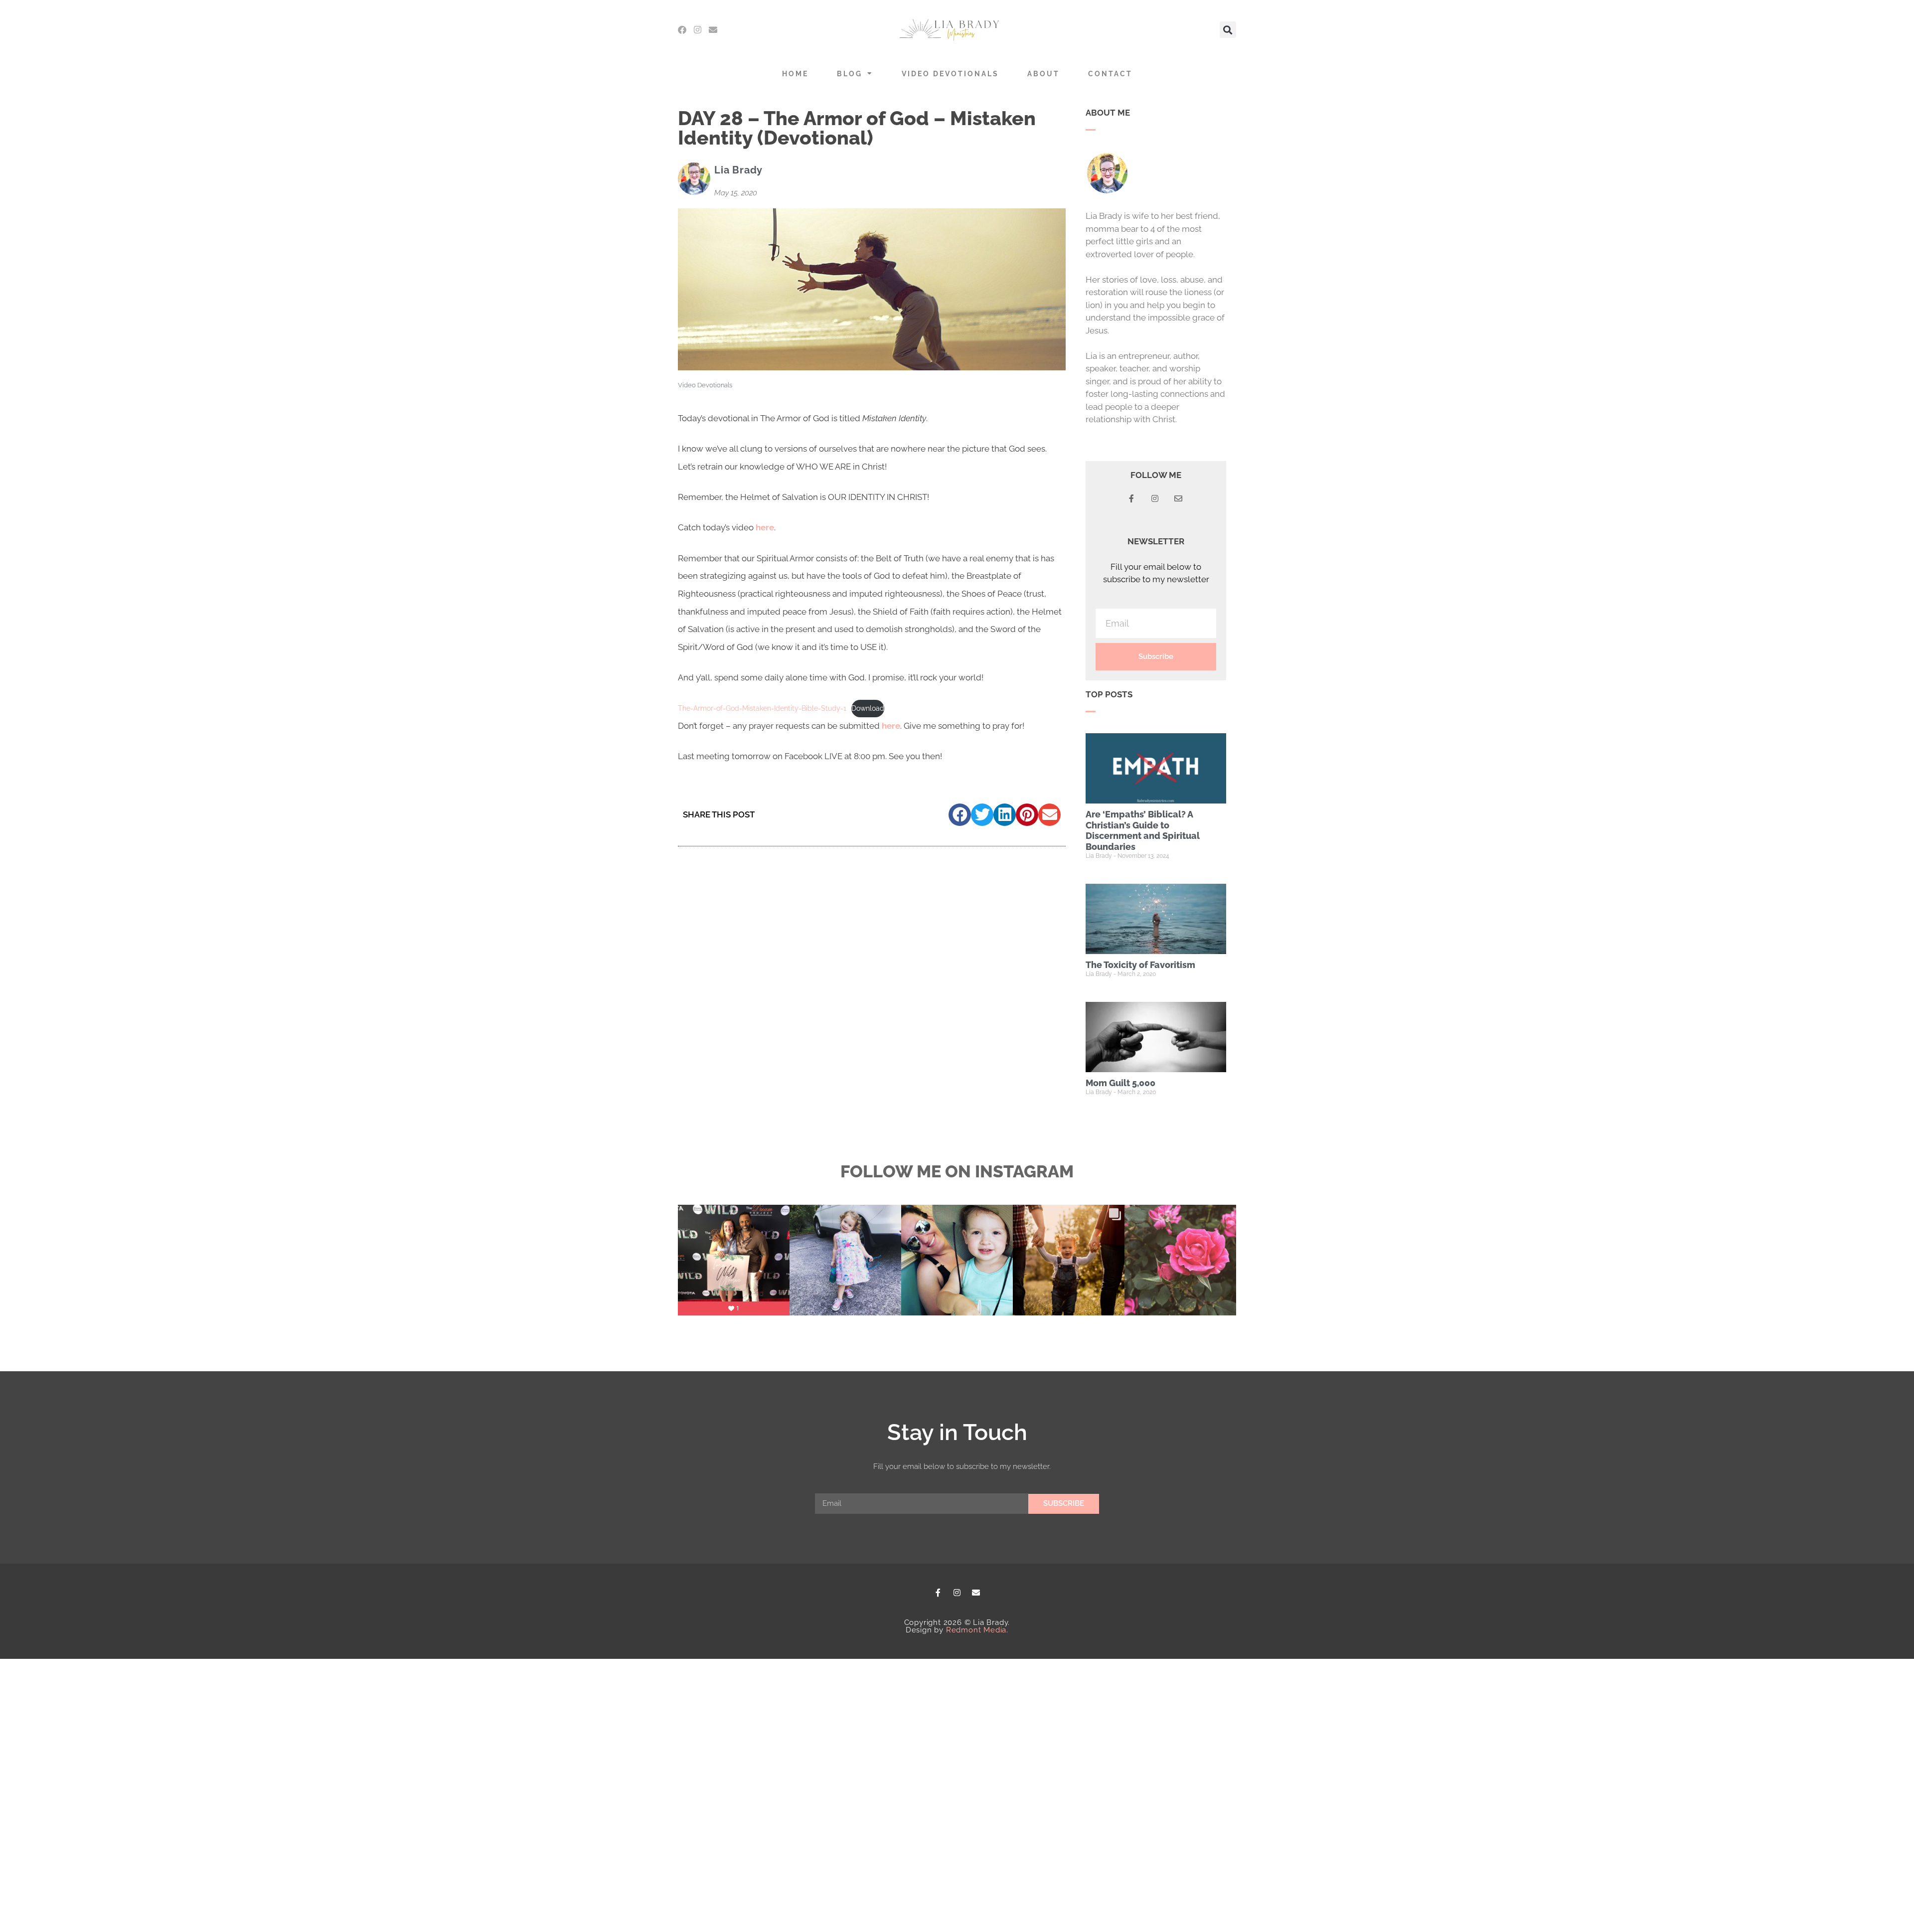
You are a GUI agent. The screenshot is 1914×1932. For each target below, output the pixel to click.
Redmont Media (976, 1630)
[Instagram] (698, 30)
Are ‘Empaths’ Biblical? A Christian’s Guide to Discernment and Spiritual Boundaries (1143, 830)
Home (795, 74)
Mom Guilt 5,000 (1120, 1083)
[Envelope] (713, 30)
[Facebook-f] (938, 1593)
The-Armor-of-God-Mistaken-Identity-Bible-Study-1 (762, 708)
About (1043, 74)
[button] (1228, 30)
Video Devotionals (950, 74)
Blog (850, 74)
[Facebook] (682, 30)
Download (868, 708)
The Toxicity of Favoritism (1140, 965)
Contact (1110, 74)
